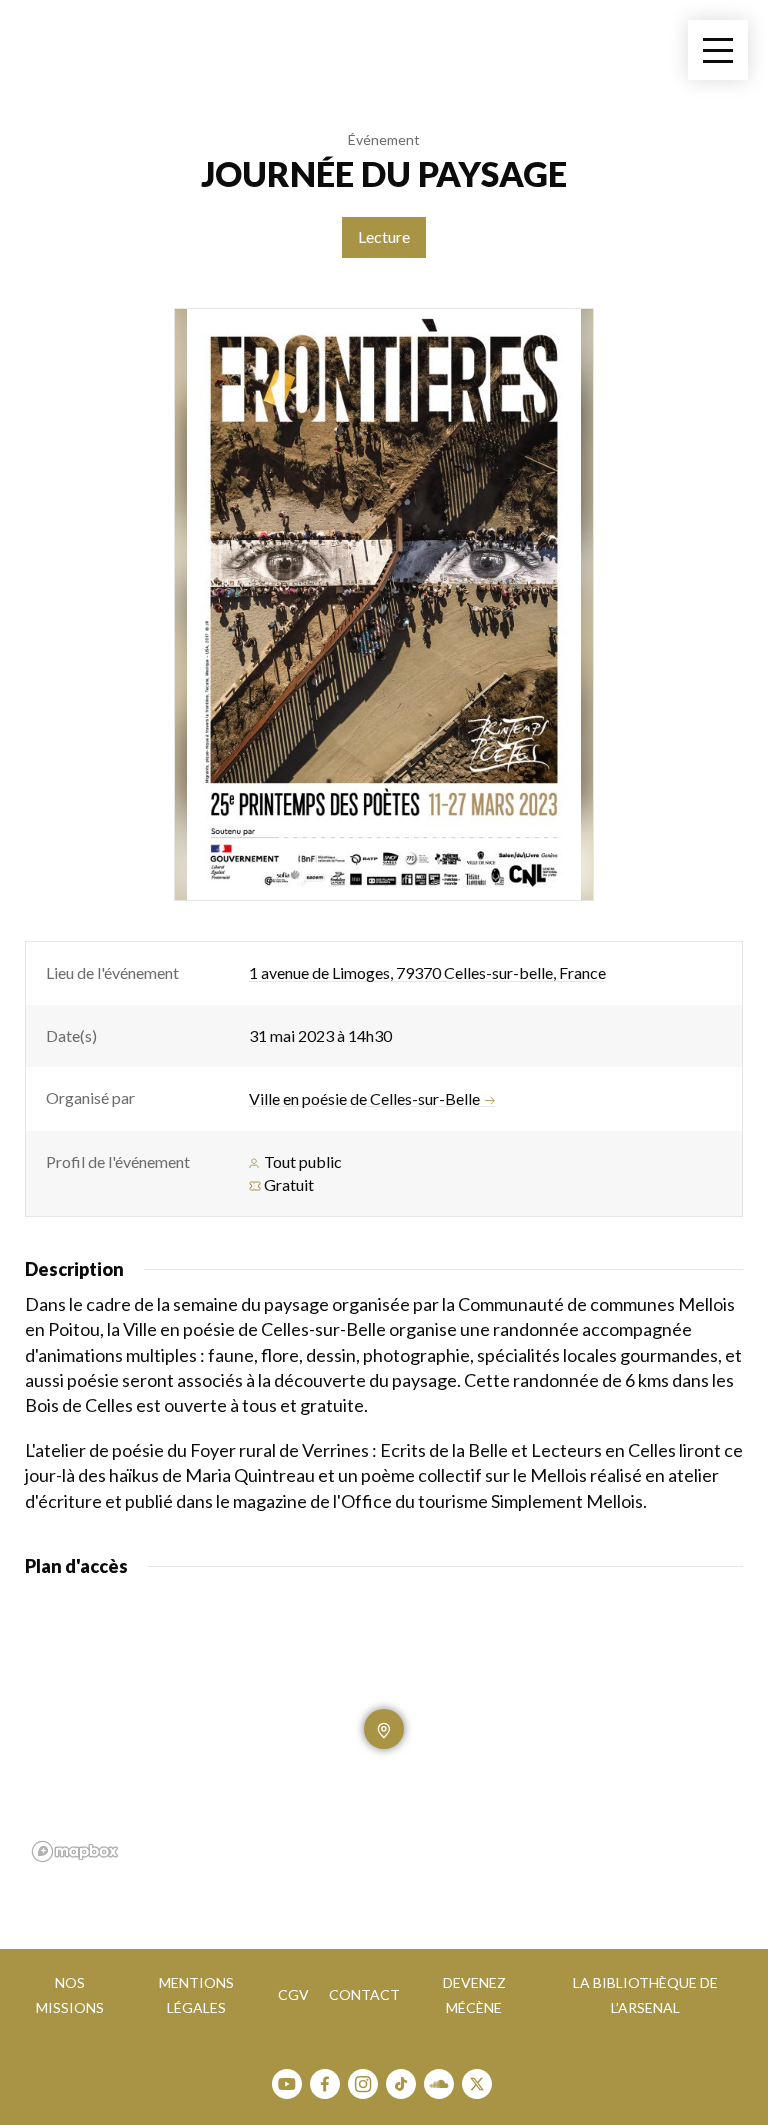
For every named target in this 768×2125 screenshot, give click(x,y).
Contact (364, 1994)
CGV (293, 1994)
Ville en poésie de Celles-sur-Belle (364, 1099)
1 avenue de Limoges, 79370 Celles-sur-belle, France (427, 972)
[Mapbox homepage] (75, 1851)
